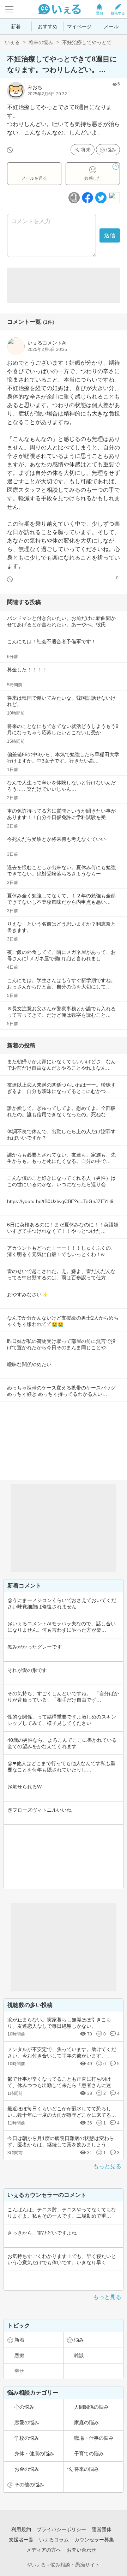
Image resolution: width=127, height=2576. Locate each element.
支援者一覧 (21, 2540)
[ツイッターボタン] (101, 198)
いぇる (12, 42)
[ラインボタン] (114, 198)
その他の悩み (29, 2485)
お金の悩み (27, 2469)
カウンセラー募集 (94, 2540)
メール (111, 26)
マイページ (79, 26)
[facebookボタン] (87, 198)
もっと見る (107, 2166)
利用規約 (21, 2529)
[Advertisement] (64, 285)
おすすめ (48, 26)
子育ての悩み (89, 2454)
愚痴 (19, 2355)
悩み (111, 150)
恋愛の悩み (27, 2422)
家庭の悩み (86, 2422)
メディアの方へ (44, 2550)
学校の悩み (27, 2438)
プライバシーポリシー (61, 2529)
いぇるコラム (54, 2540)
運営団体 (102, 2529)
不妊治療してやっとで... (89, 42)
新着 (16, 26)
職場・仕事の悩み (94, 2438)
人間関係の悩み (91, 2407)
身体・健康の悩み (34, 2454)
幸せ (19, 2371)
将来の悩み (41, 42)
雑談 (79, 2355)
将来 (86, 150)
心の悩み (24, 2407)
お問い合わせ (81, 2550)
